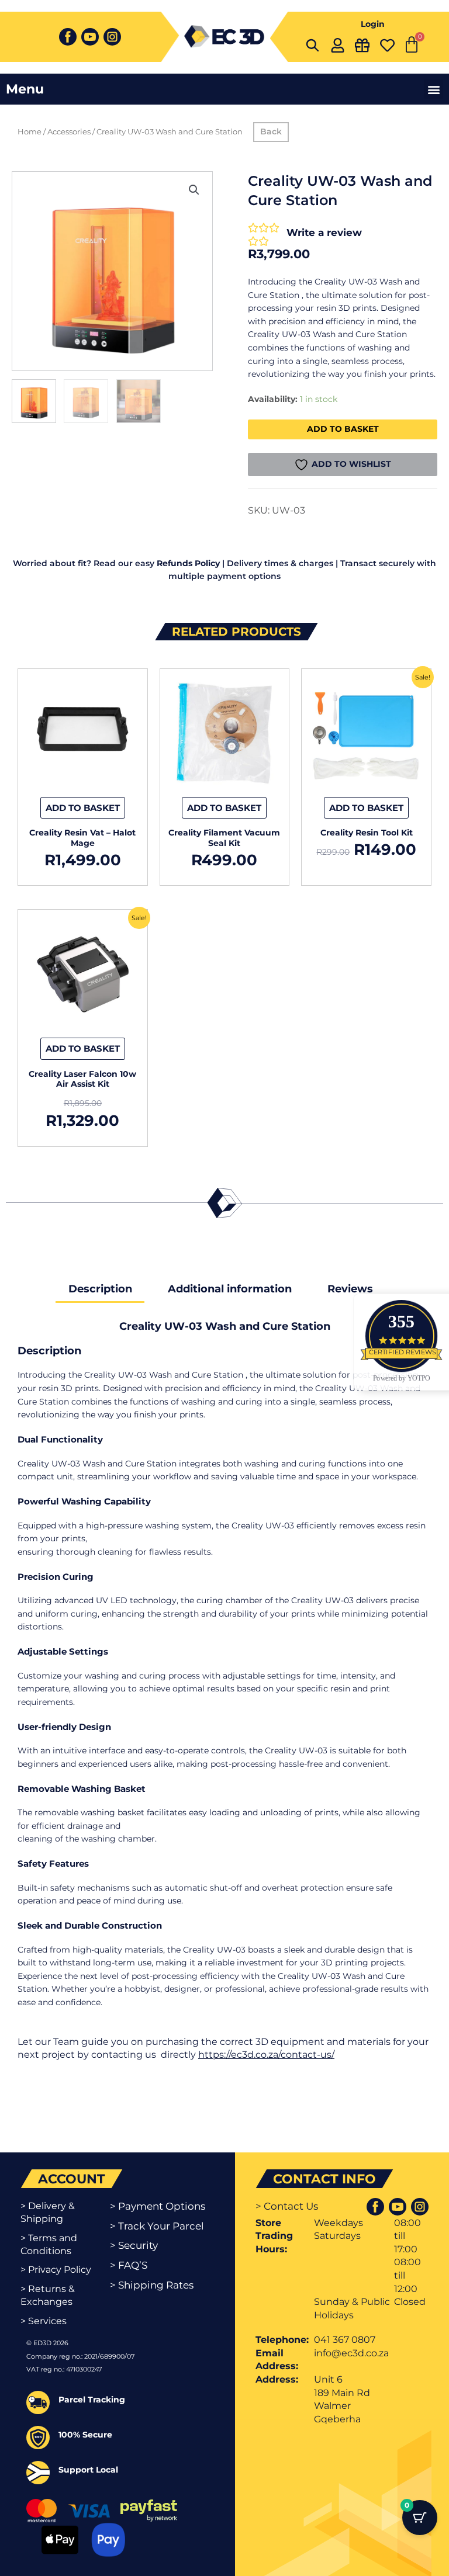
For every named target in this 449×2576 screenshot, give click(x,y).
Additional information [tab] (230, 1289)
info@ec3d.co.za (351, 2353)
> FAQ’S (129, 2265)
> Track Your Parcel (157, 2226)
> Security (134, 2245)
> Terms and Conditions (49, 2244)
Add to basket (343, 429)
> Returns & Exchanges (48, 2295)
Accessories (69, 132)
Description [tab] (100, 1289)
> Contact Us (287, 2206)
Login (373, 24)
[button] (434, 89)
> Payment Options (158, 2206)
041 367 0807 (345, 2340)
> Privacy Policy (56, 2270)
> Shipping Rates (152, 2285)
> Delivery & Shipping (48, 2212)
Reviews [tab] (350, 1289)
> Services (44, 2321)
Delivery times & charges (280, 563)
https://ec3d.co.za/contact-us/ (266, 2055)
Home (30, 132)
